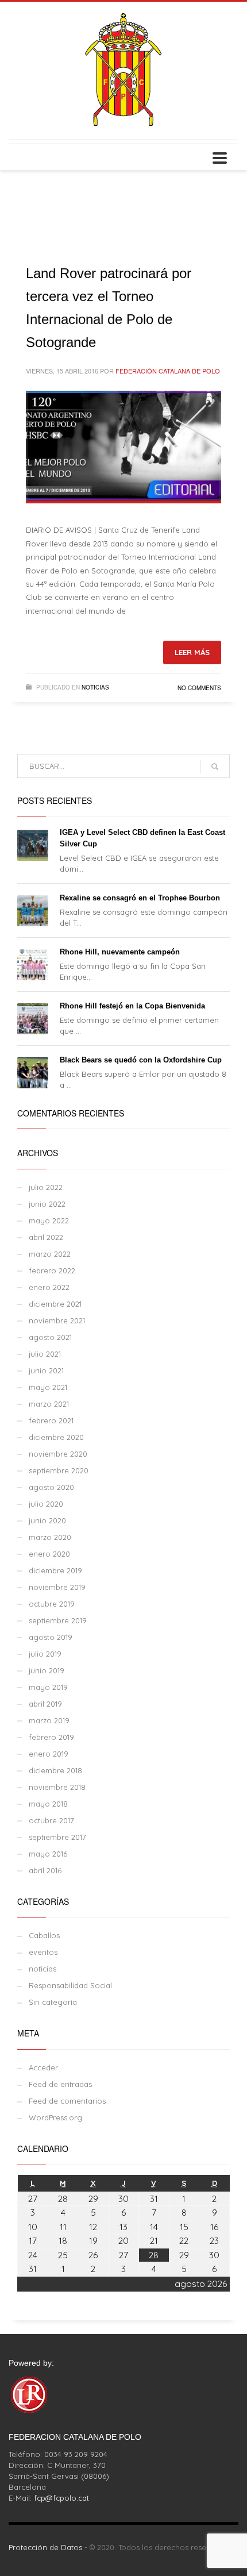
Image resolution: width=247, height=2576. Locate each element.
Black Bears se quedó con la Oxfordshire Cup (141, 1060)
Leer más (192, 652)
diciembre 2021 (55, 1304)
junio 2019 (47, 1670)
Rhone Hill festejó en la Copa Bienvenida (132, 1006)
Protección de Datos (45, 2547)
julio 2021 (45, 1354)
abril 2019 (45, 1704)
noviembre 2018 (57, 1787)
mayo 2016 (48, 1854)
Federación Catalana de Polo (168, 371)
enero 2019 (49, 1754)
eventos (43, 1952)
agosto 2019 (51, 1637)
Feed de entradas (60, 2084)
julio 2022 (46, 1187)
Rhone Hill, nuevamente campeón (120, 952)
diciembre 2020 (56, 1437)
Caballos (44, 1935)
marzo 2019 (49, 1720)
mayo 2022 (49, 1220)
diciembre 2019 (55, 1570)
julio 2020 (46, 1504)
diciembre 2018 (55, 1770)
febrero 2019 (51, 1737)
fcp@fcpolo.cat (61, 2498)
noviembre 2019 (57, 1587)
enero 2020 (49, 1554)
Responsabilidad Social (70, 1985)
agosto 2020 (51, 1487)
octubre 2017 (51, 1820)
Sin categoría (53, 2002)
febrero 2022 (52, 1270)
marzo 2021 (49, 1404)
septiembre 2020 (59, 1470)
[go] (215, 767)
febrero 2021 (51, 1420)
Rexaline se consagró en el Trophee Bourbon (140, 898)
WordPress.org (55, 2117)
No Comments (199, 688)
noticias (95, 687)
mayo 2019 (48, 1687)
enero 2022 (49, 1287)
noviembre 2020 (58, 1454)
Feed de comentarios (67, 2101)
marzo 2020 (50, 1537)
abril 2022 (46, 1237)
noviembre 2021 (57, 1320)
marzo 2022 (50, 1254)
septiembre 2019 (58, 1620)
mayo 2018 (48, 1804)
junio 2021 (46, 1370)
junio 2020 (47, 1520)
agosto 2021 (50, 1337)
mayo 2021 (48, 1387)
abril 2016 (45, 1870)
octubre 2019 (52, 1604)
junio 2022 (47, 1204)
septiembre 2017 (57, 1837)
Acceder (43, 2067)
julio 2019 (45, 1654)
